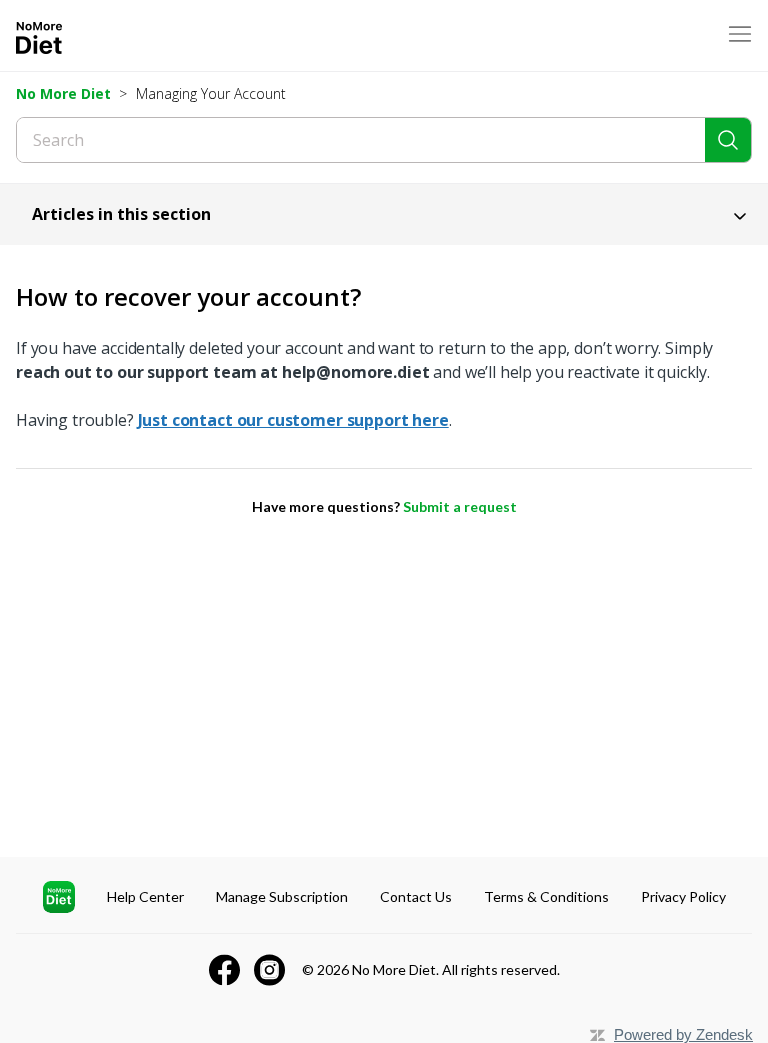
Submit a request (460, 506)
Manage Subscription (282, 896)
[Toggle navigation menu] (740, 35)
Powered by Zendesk (683, 1034)
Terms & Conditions (546, 896)
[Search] (728, 140)
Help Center (145, 896)
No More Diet (63, 93)
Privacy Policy (683, 896)
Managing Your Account (211, 93)
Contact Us (416, 896)
